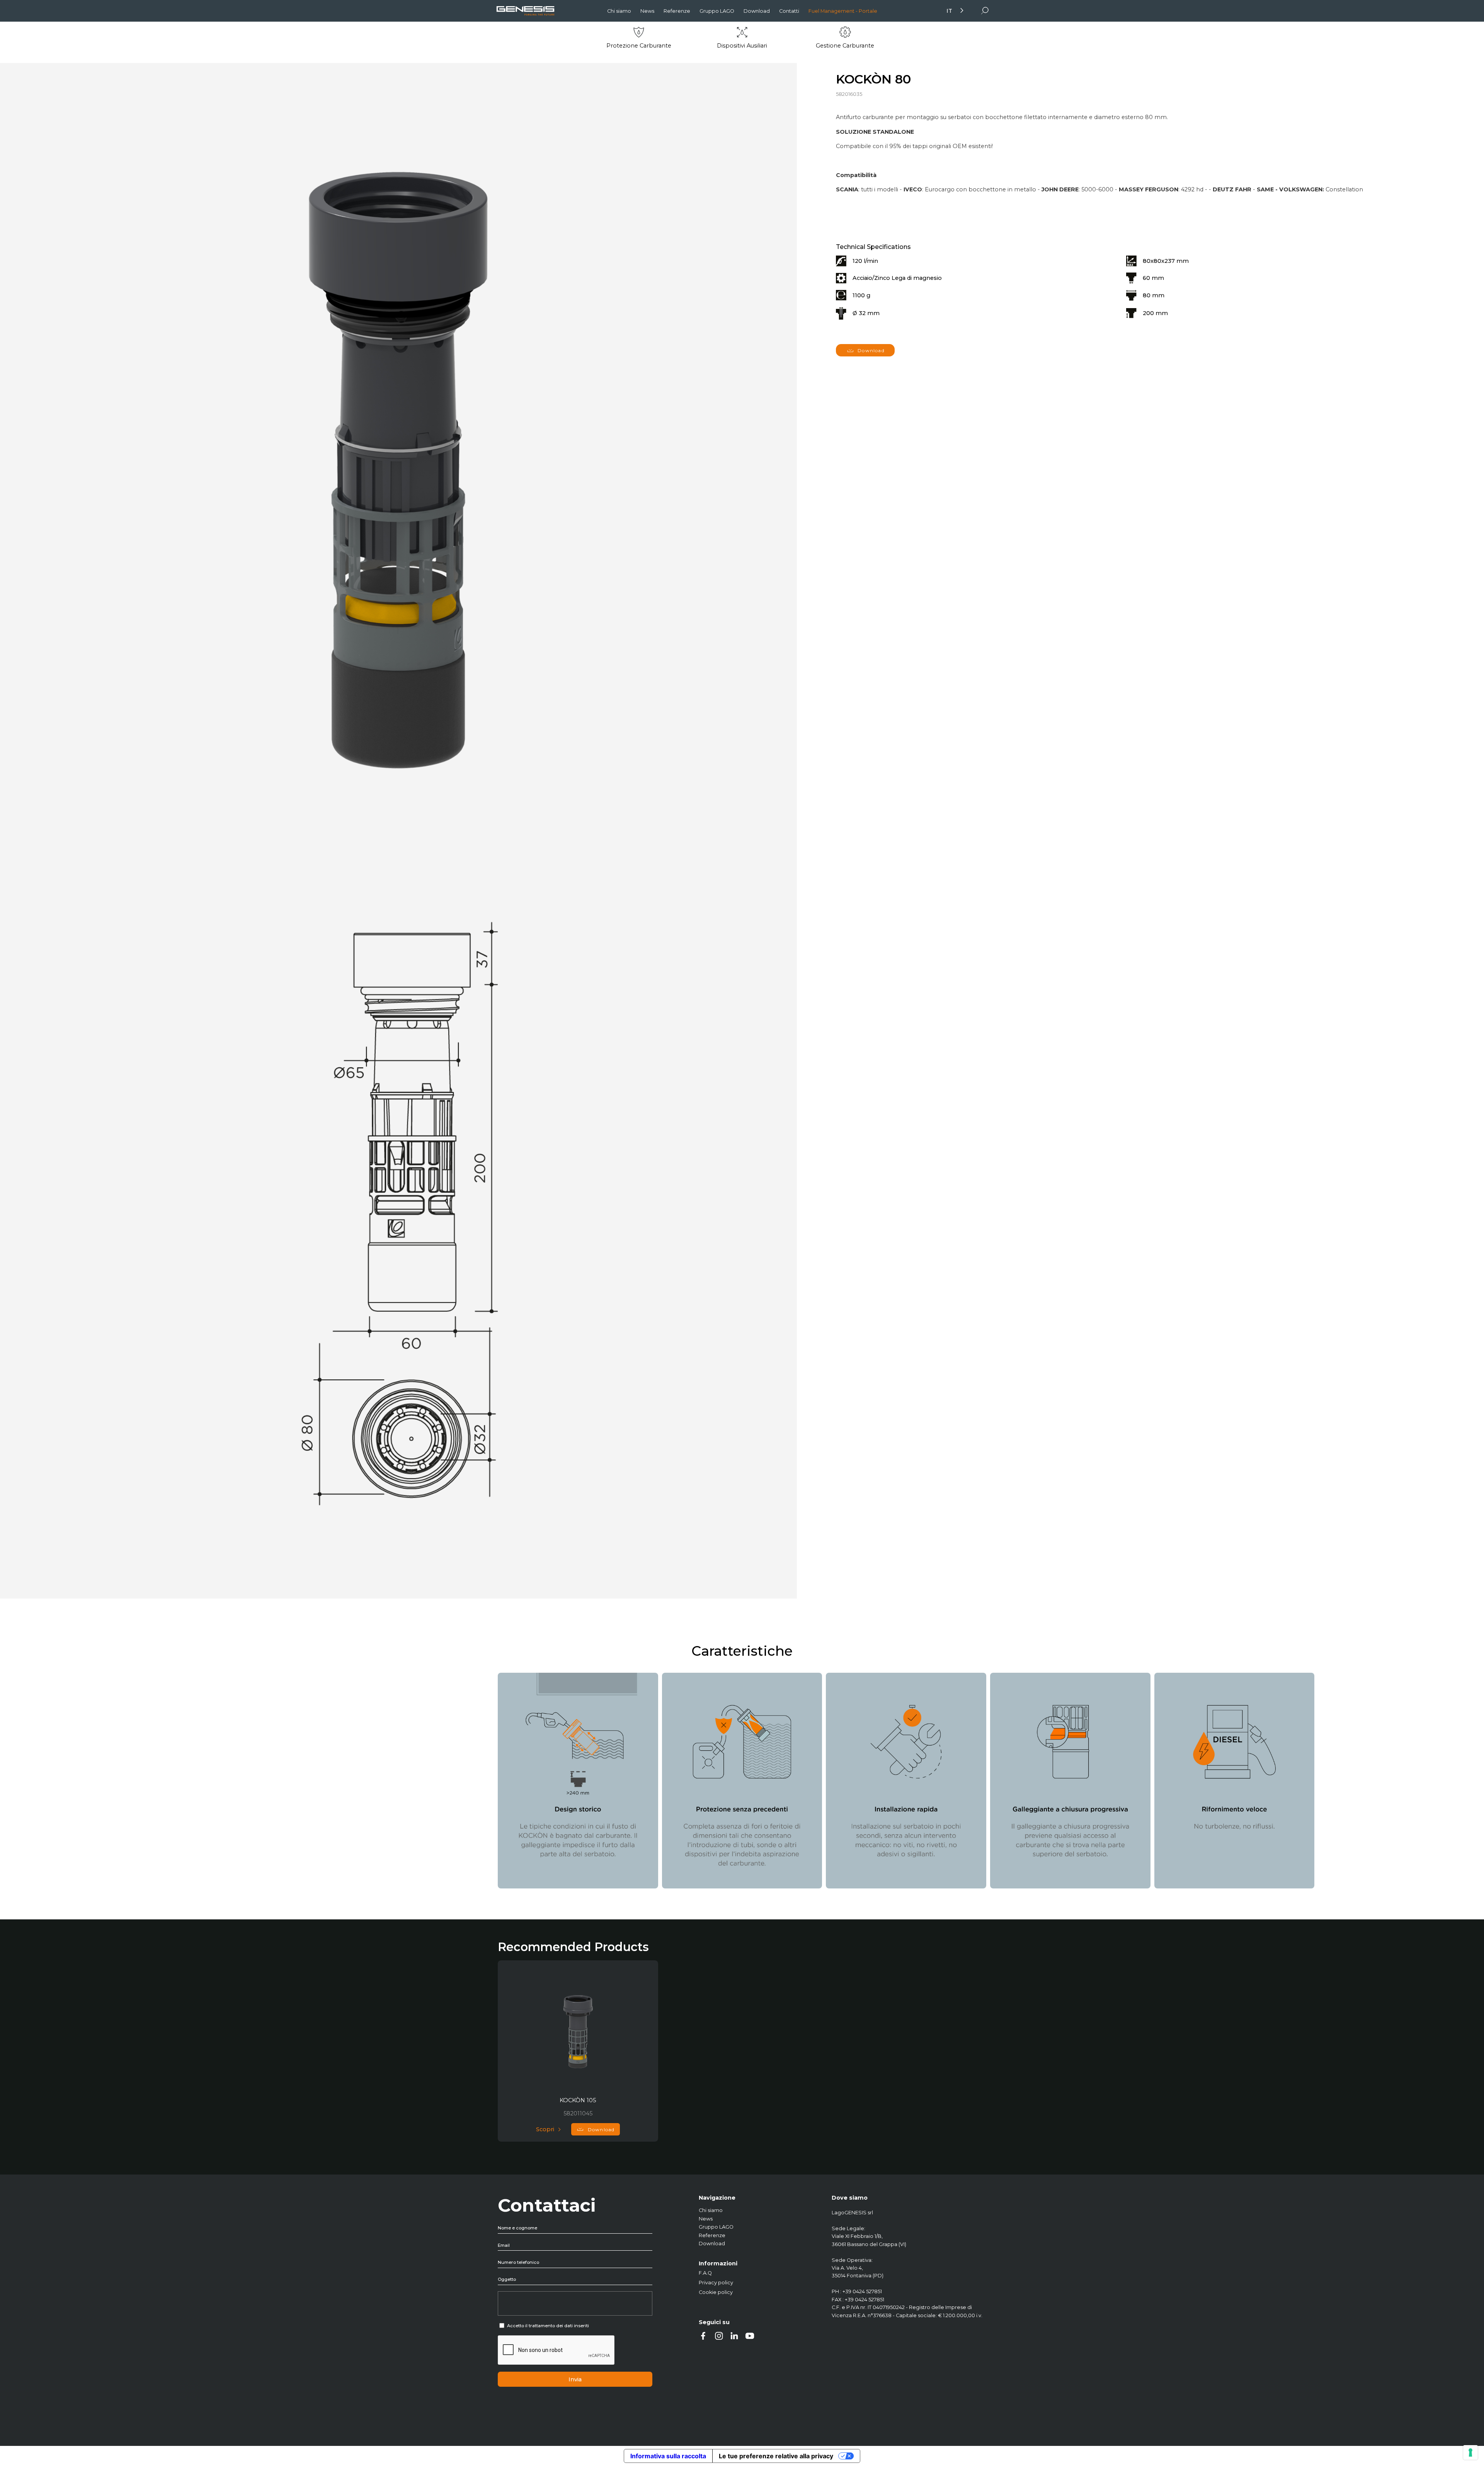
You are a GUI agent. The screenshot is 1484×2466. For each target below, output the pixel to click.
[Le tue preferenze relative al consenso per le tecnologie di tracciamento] (1470, 2452)
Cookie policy (716, 2292)
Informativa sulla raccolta (668, 2456)
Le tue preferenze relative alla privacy (776, 2456)
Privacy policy (716, 2283)
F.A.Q (705, 2273)
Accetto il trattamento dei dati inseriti (548, 2326)
